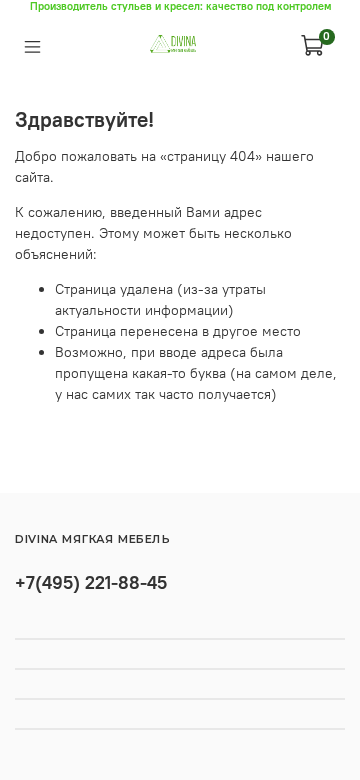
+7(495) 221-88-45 (91, 582)
